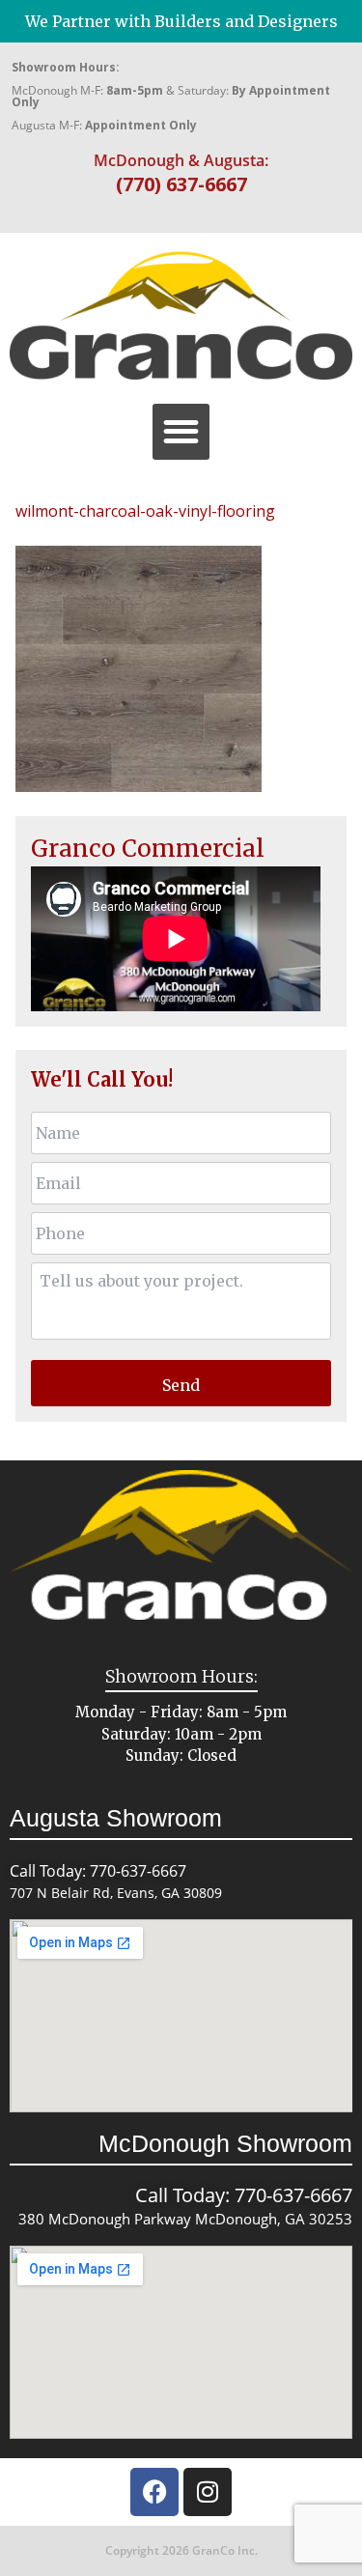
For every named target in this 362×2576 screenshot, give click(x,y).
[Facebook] (154, 2492)
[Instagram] (208, 2492)
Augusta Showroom (116, 1818)
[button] (181, 432)
